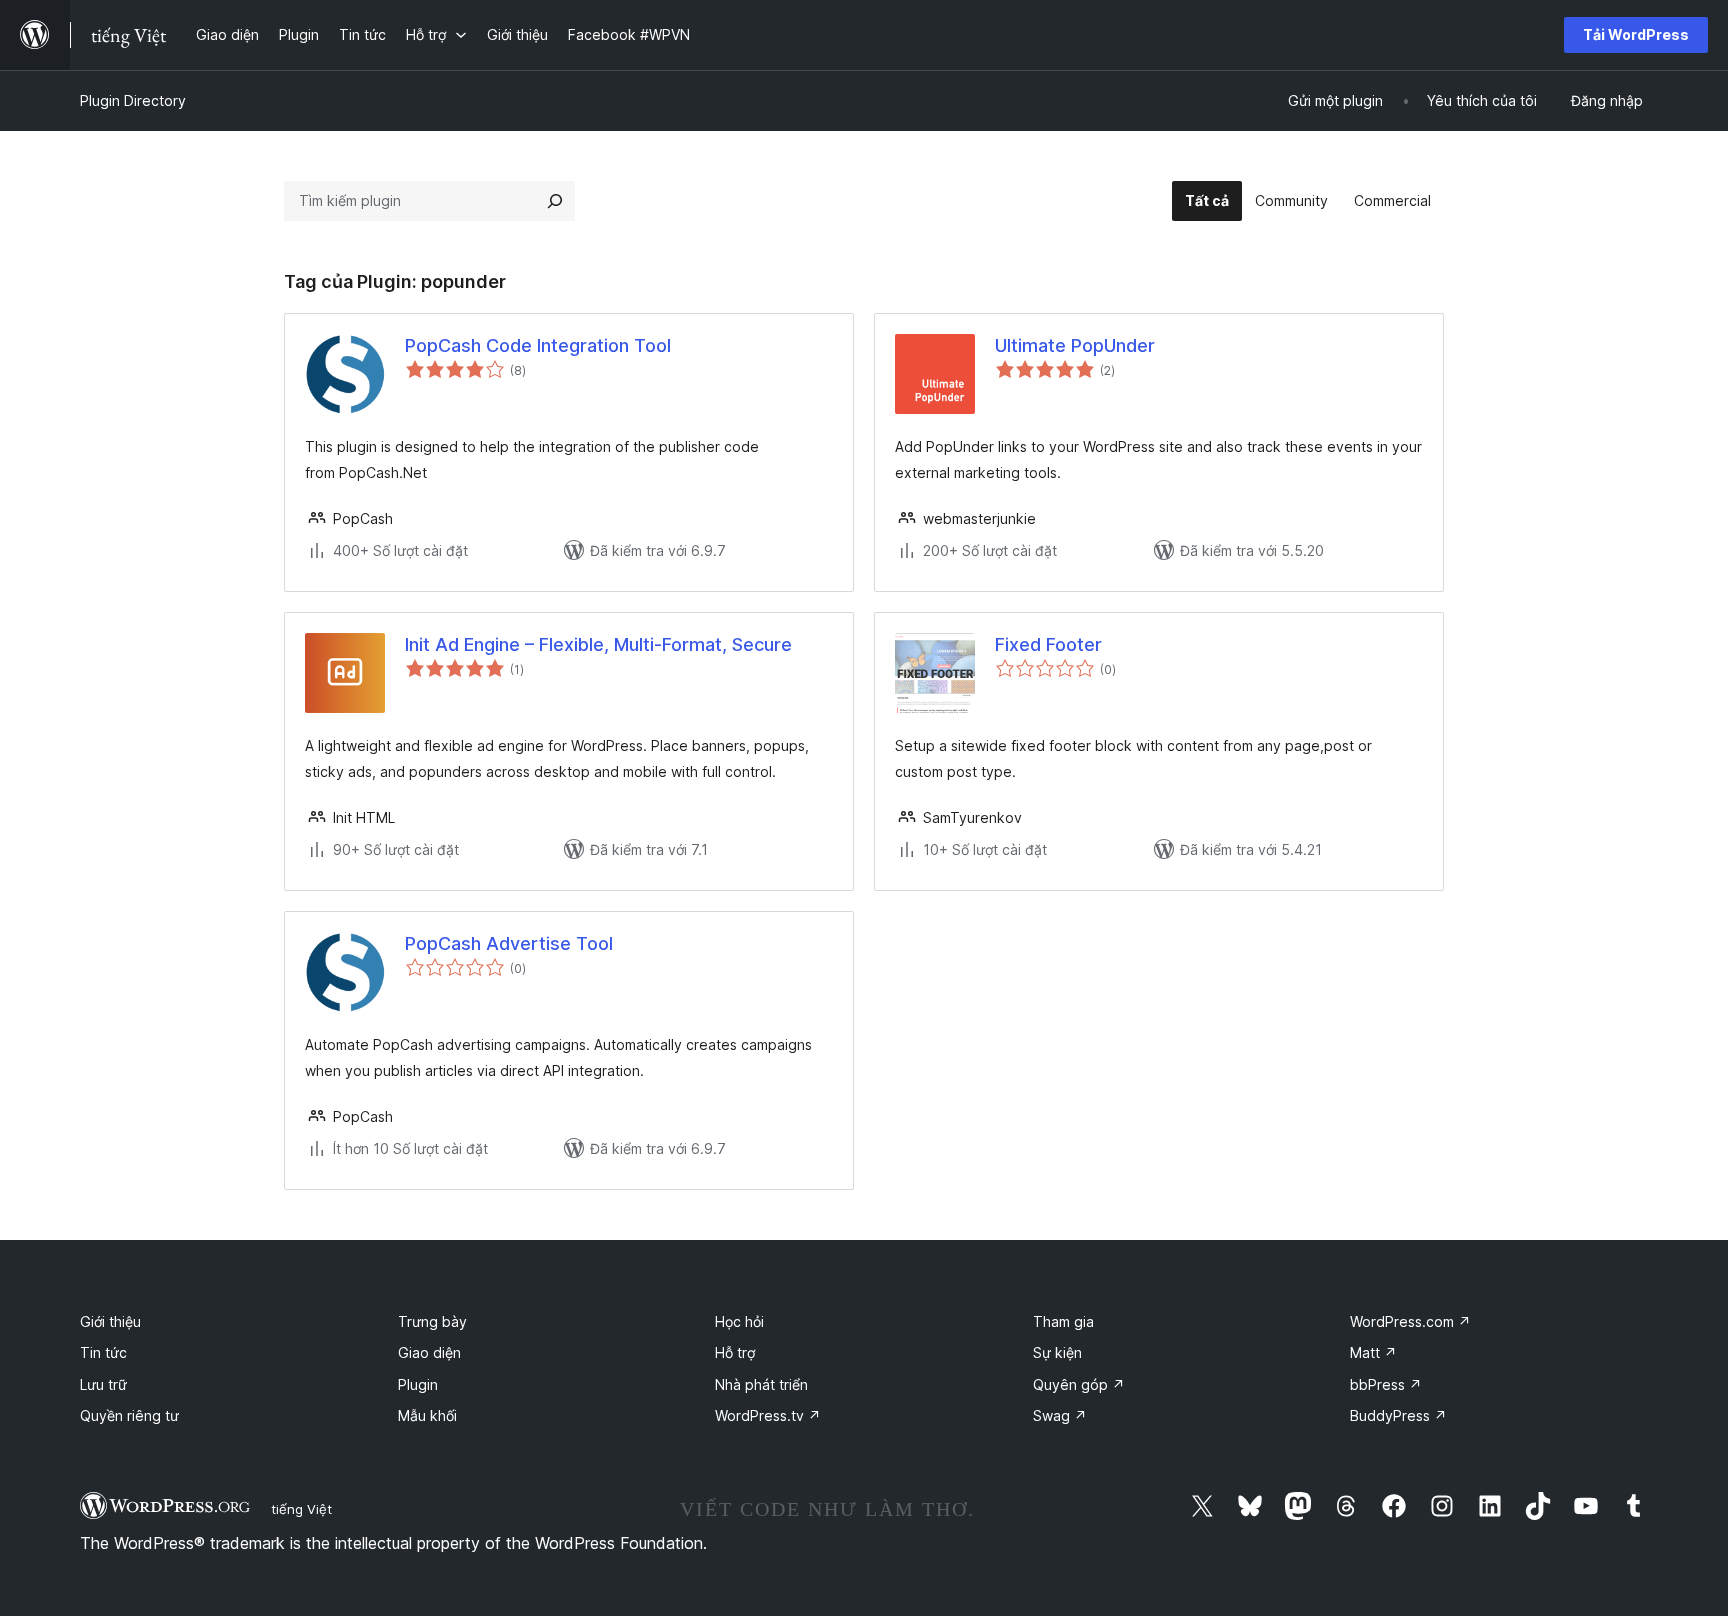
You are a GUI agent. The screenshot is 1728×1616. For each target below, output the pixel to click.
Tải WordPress (1636, 34)
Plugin (418, 1384)
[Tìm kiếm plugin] (555, 201)
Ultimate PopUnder (1075, 345)
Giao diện (429, 1352)
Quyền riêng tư (129, 1415)
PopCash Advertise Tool (509, 943)
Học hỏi (739, 1321)
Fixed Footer (1048, 644)
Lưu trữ (103, 1384)
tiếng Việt (301, 1509)
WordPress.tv (768, 1415)
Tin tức (103, 1352)
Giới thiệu (110, 1321)
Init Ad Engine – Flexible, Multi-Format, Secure (598, 644)
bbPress (1386, 1384)
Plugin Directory (133, 100)
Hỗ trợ (735, 1352)
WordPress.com (1410, 1321)
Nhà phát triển (761, 1384)
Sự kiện (1057, 1352)
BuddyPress (1398, 1415)
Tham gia (1063, 1321)
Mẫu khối (427, 1415)
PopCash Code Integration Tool (538, 345)
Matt (1373, 1352)
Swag (1060, 1415)
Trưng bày (432, 1321)
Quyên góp (1079, 1384)
